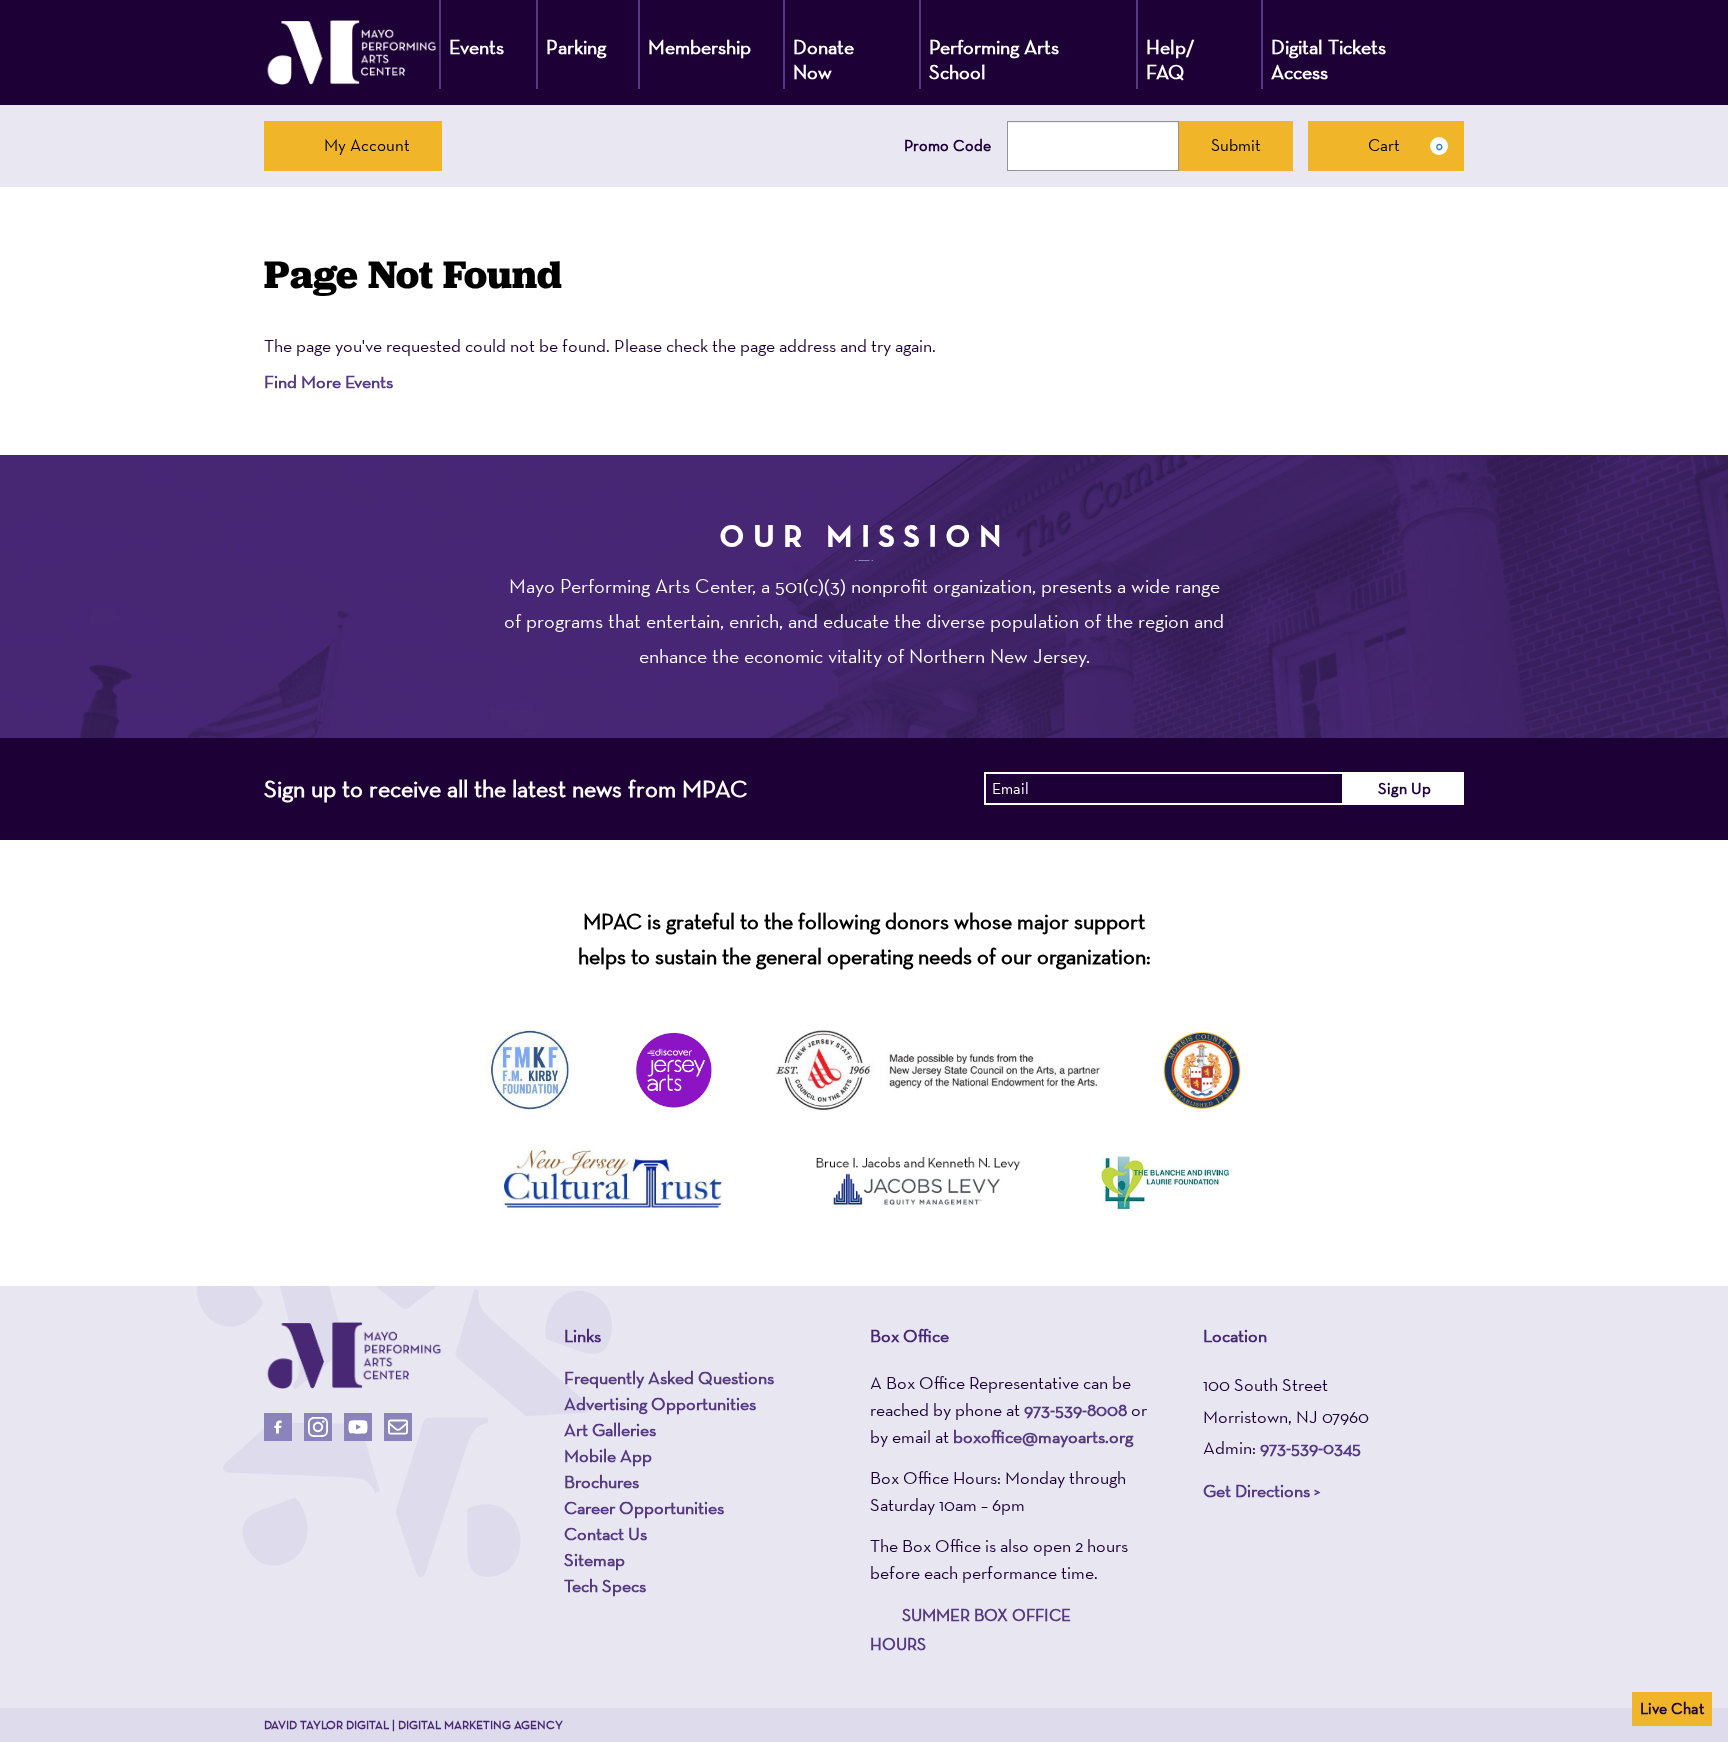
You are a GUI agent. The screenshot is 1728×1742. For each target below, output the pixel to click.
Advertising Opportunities (660, 1404)
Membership (699, 47)
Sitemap (594, 1560)
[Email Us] (398, 1427)
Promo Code (947, 146)
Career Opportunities (644, 1508)
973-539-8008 (1075, 1409)
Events (476, 47)
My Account (367, 145)
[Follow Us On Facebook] (278, 1427)
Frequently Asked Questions (669, 1378)
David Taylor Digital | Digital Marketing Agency (413, 1725)
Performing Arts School (994, 59)
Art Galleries (610, 1430)
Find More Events (328, 381)
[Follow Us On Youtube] (358, 1427)
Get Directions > (1261, 1490)
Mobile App (608, 1456)
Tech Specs (605, 1586)
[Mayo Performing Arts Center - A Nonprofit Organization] (351, 52)
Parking (576, 47)
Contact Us (605, 1534)
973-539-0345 (1310, 1447)
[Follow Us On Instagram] (318, 1427)
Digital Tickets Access (1328, 59)
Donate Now (823, 59)
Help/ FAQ (1170, 59)
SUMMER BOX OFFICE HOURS (970, 1629)
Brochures (601, 1482)
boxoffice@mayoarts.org (1043, 1436)
